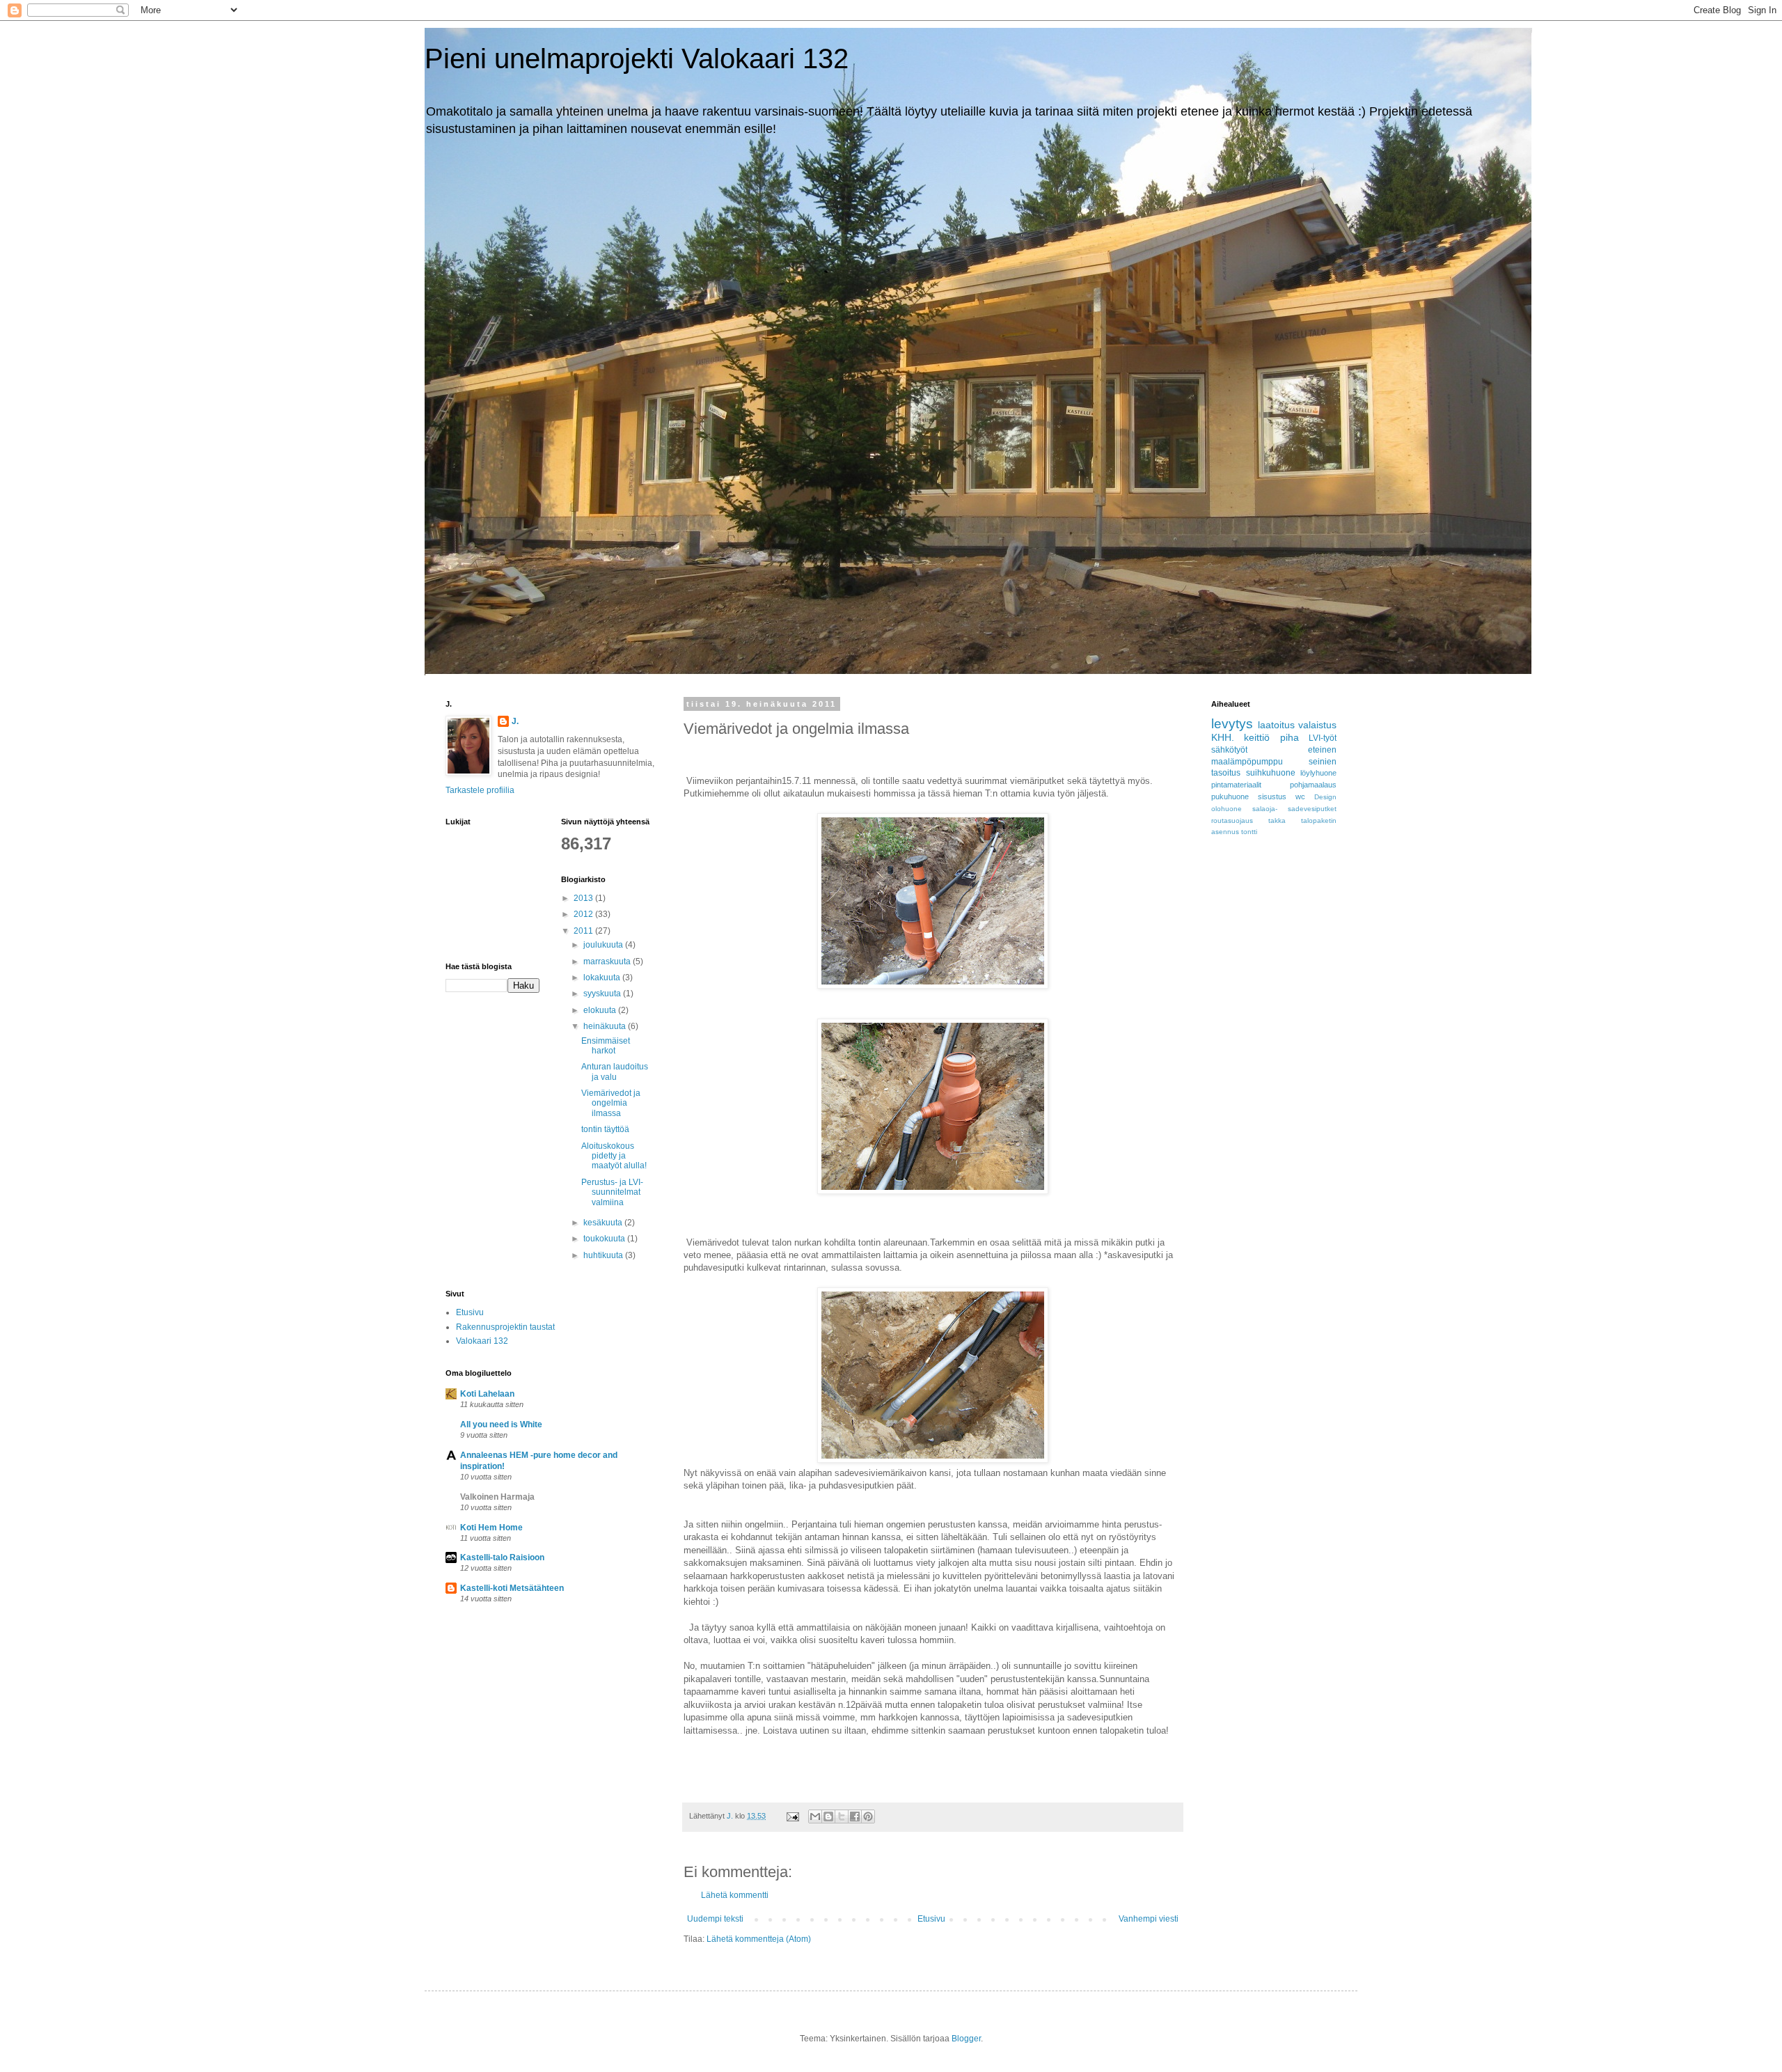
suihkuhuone (1271, 773)
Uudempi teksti (715, 1919)
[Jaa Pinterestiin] (868, 1816)
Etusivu (931, 1919)
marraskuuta (608, 962)
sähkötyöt (1229, 750)
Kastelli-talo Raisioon (502, 1557)
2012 (584, 914)
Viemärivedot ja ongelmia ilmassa (611, 1103)
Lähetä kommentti (735, 1895)
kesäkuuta (604, 1223)
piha (1290, 737)
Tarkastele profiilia (480, 790)
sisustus (1272, 796)
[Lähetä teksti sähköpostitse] (792, 1816)
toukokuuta (605, 1239)
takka (1277, 821)
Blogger (966, 2039)
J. (515, 721)
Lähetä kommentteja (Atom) (759, 1939)
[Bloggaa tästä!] (828, 1816)
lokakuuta (603, 978)
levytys (1232, 724)
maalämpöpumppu (1247, 762)
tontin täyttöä (605, 1129)
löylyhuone (1318, 773)
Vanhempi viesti (1149, 1919)
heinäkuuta (606, 1026)
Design (1325, 797)
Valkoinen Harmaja (497, 1497)
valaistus (1317, 725)
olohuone (1227, 809)
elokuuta (601, 1010)
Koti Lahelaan (487, 1394)
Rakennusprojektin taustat (505, 1327)
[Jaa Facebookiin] (855, 1816)
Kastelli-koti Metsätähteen (512, 1588)
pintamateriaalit (1236, 785)
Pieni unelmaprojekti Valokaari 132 (637, 58)
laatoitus (1276, 725)
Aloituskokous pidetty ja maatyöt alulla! (614, 1156)
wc (1300, 796)
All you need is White (501, 1424)
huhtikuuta (604, 1255)
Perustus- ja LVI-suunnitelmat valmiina (612, 1192)
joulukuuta (604, 945)
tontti (1249, 832)
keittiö (1257, 737)
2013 (584, 898)
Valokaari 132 (482, 1341)
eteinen (1322, 750)
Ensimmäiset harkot (606, 1046)
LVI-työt (1323, 738)
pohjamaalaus (1313, 785)
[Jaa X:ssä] (842, 1816)
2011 (584, 931)
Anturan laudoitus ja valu (615, 1072)
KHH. (1223, 737)
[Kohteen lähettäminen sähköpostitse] (815, 1816)
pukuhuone (1230, 796)
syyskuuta (603, 994)
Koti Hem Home (491, 1528)
